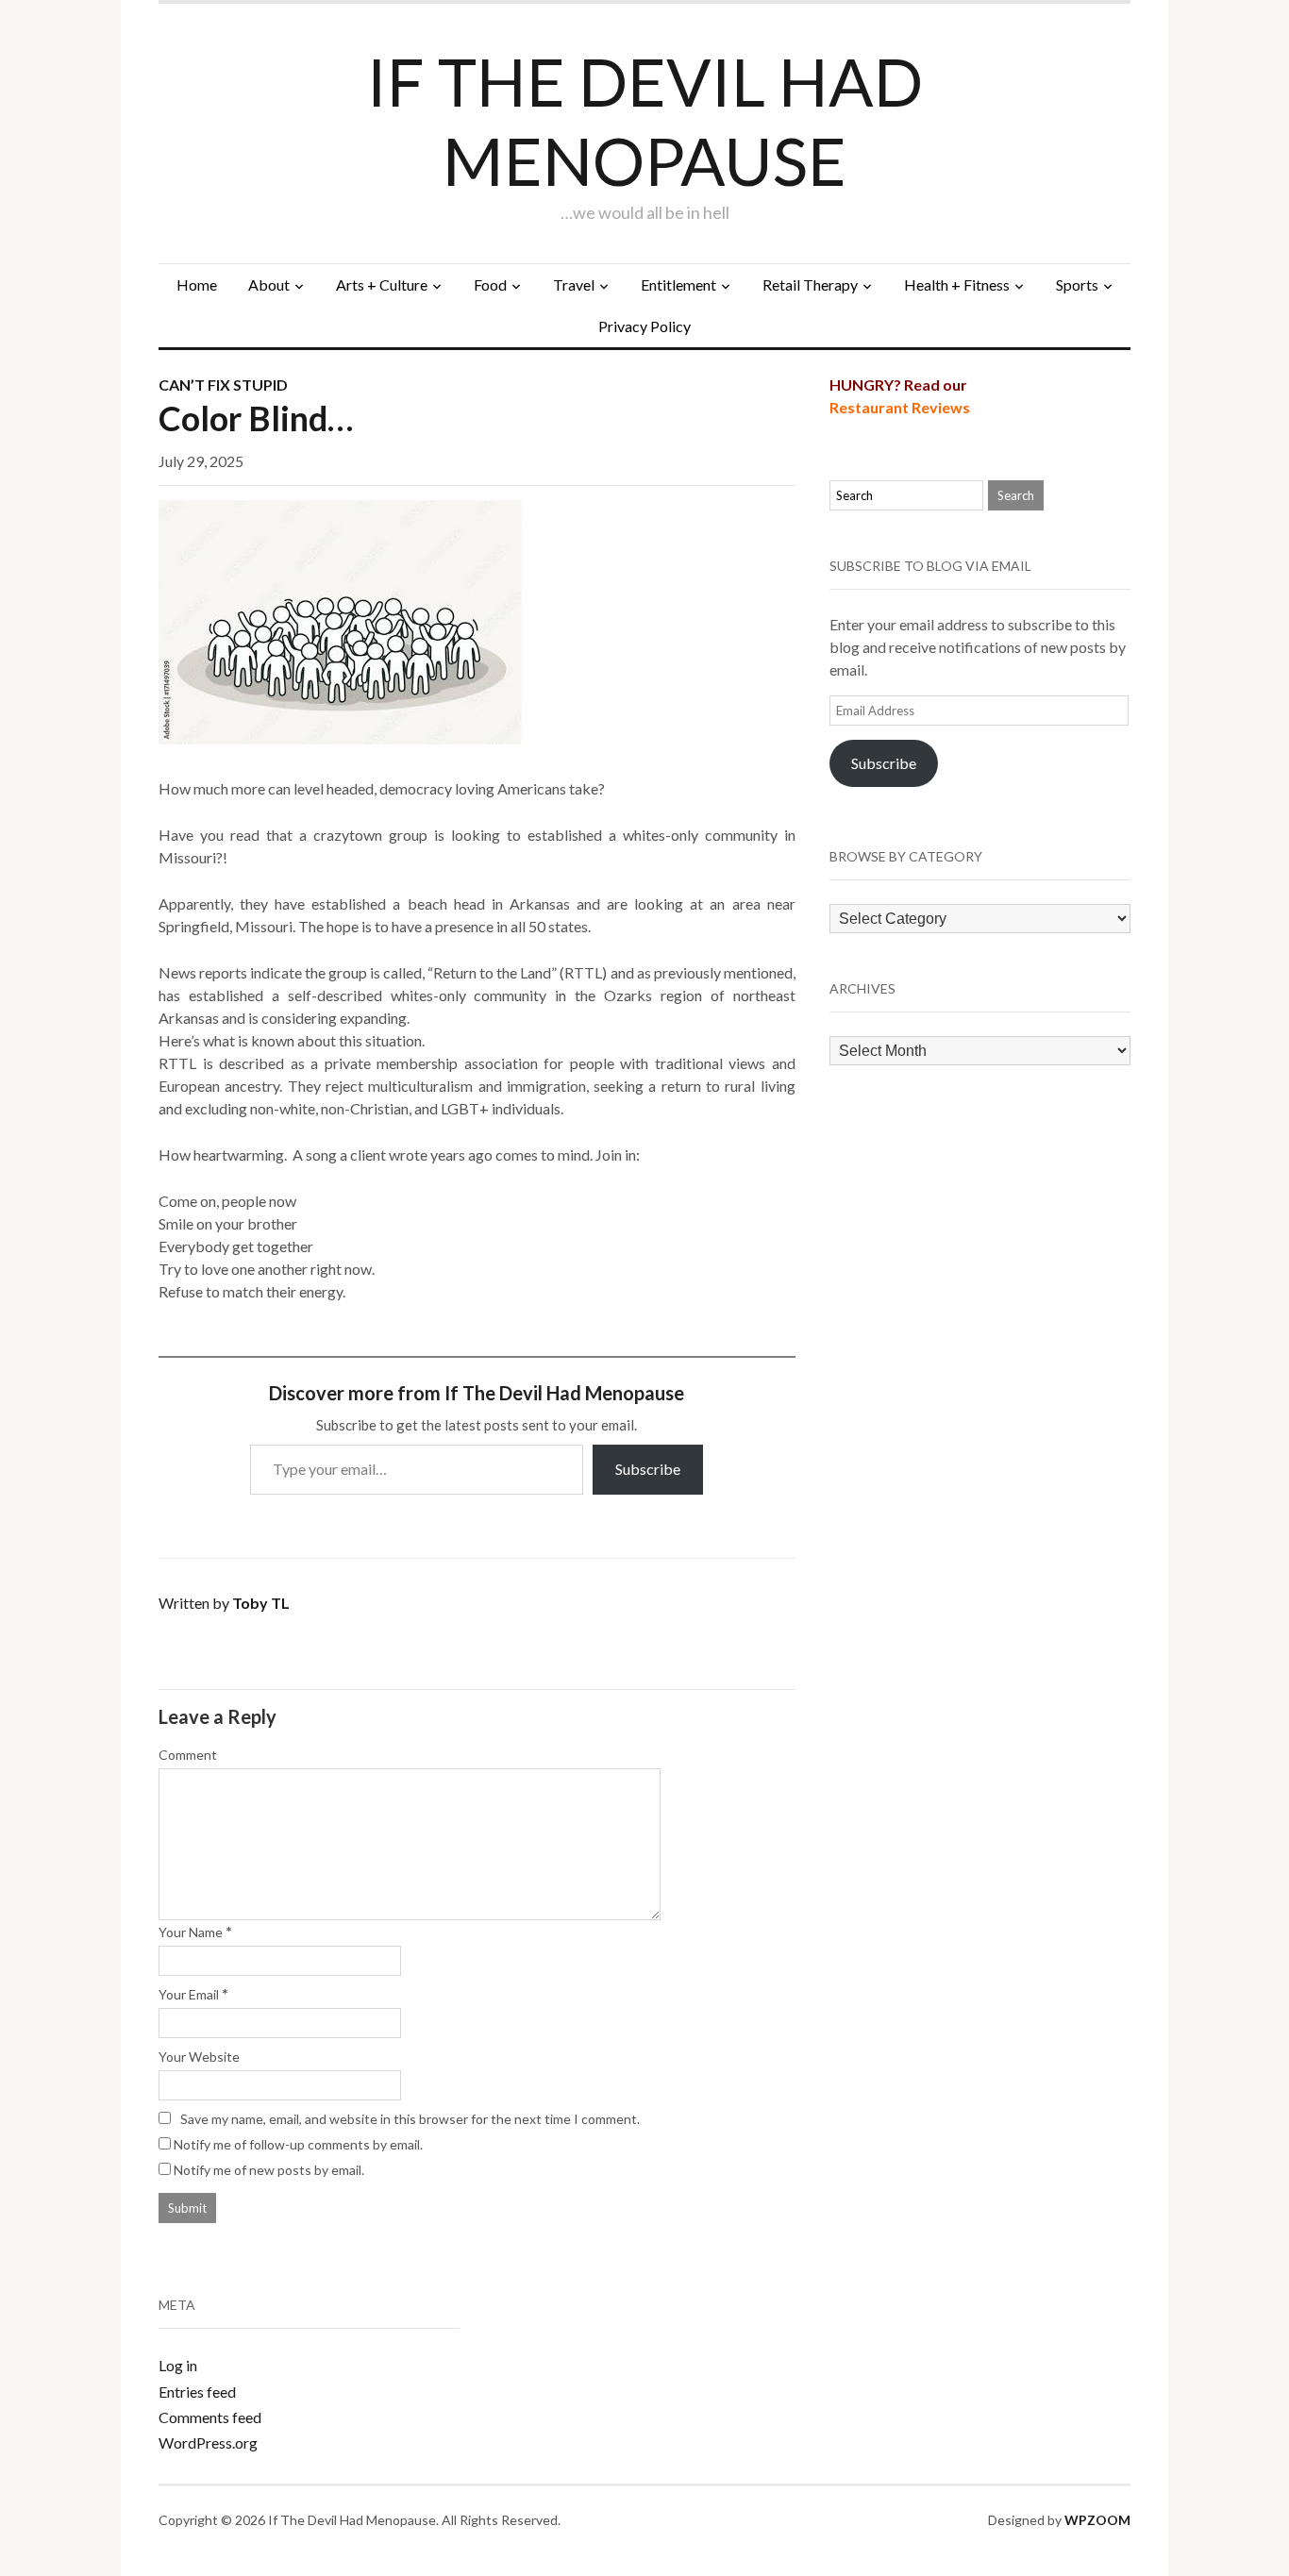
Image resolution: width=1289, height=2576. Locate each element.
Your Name (191, 1932)
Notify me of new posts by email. (269, 2170)
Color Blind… (256, 418)
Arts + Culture (382, 284)
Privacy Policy (644, 326)
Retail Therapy (810, 284)
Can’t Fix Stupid (223, 385)
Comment (188, 1755)
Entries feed (197, 2392)
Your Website (199, 2057)
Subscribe (648, 1469)
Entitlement (678, 284)
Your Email (189, 1994)
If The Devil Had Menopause (645, 121)
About (269, 284)
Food (490, 284)
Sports (1077, 284)
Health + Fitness (957, 284)
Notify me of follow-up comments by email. (298, 2144)
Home (197, 284)
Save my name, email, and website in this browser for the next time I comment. (410, 2119)
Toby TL (261, 1603)
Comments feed (210, 2417)
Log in (178, 2365)
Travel (574, 284)
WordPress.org (208, 2442)
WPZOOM (1097, 2520)
